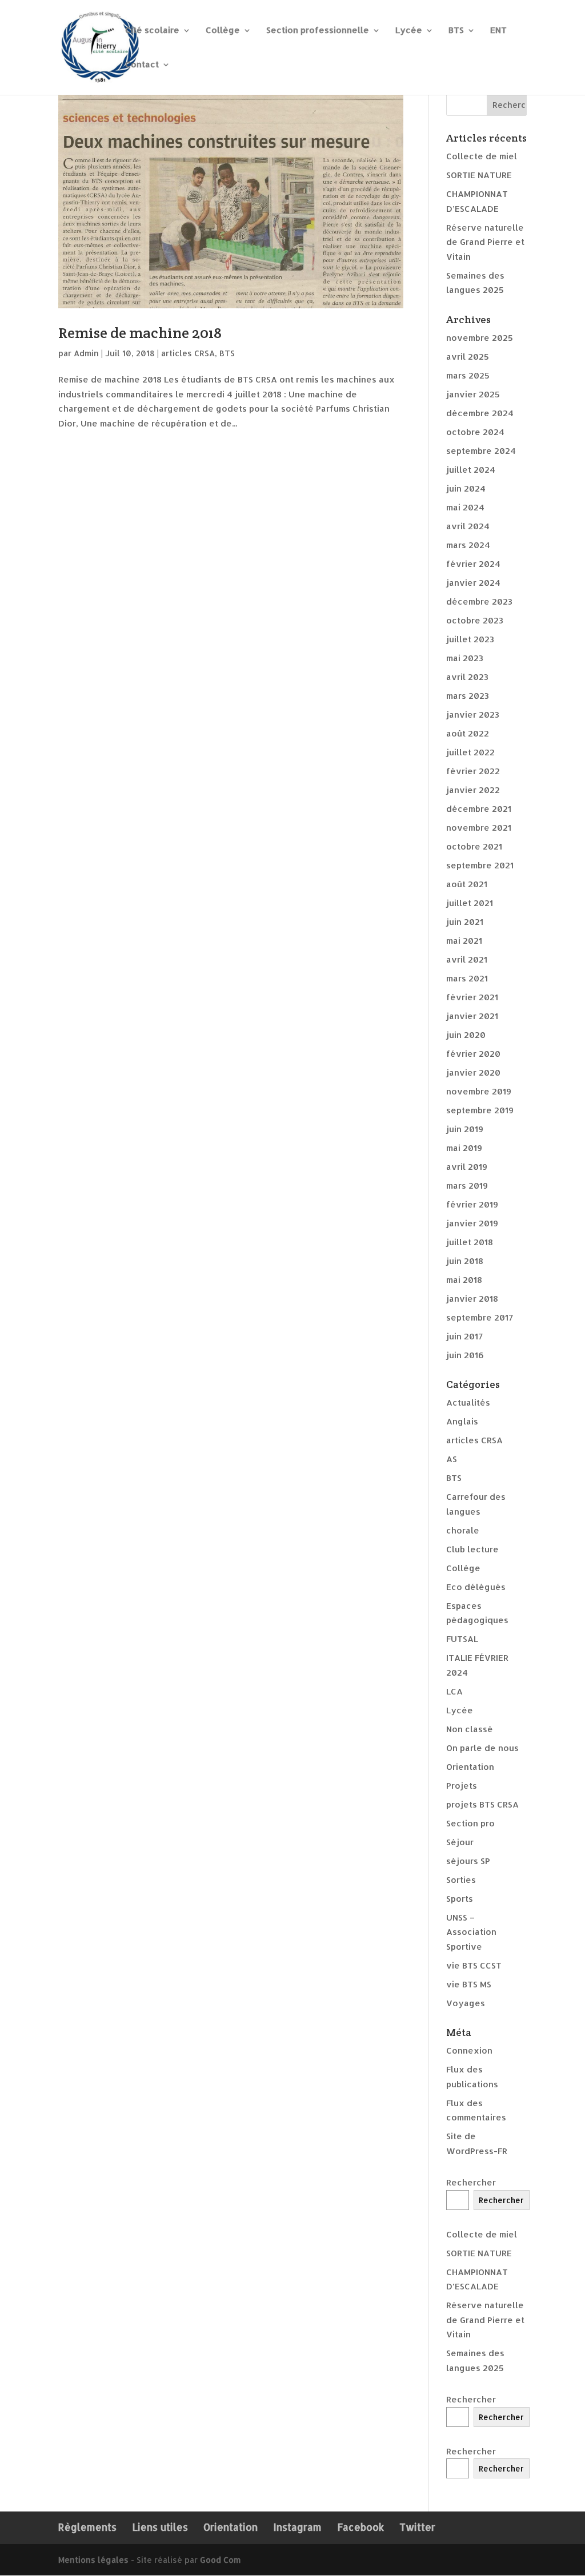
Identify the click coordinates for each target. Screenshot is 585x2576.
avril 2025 (468, 357)
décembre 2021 (479, 809)
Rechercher (471, 2182)
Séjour (460, 1842)
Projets (462, 1786)
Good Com (220, 2560)
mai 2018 (464, 1280)
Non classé (470, 1729)
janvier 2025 (473, 394)
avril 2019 (467, 1167)
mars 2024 (468, 545)
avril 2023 (467, 677)
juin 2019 (465, 1129)
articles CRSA (188, 353)
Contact (142, 65)
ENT (498, 31)
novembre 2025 (480, 338)
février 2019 (472, 1204)
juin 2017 (464, 1336)
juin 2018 (465, 1261)
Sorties (461, 1880)
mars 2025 (468, 375)
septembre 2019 (480, 1110)
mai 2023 (465, 658)
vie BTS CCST (474, 1965)
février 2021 (472, 997)
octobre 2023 (475, 620)
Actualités (468, 1402)
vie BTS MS (469, 1984)
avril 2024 (468, 526)
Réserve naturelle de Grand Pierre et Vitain (485, 242)
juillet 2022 (470, 752)
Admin (86, 353)
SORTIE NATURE (479, 175)
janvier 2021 (472, 1016)
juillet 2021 (470, 903)
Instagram (297, 2527)
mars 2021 (467, 978)
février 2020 (473, 1054)
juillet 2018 (470, 1242)
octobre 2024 (475, 432)
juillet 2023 (470, 639)
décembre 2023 (479, 601)
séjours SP (468, 1861)
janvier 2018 (472, 1299)
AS (452, 1459)
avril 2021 (467, 959)
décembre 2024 (480, 413)
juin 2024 (466, 488)
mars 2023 (468, 696)
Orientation (470, 1767)
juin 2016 (465, 1355)
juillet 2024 (471, 470)
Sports (460, 1899)
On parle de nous (482, 1748)
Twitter (417, 2527)
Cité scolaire (152, 31)
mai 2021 (464, 941)
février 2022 (473, 771)
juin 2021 (465, 922)
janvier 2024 (473, 583)
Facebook (360, 2527)
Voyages (466, 2003)
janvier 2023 (473, 715)
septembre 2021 (480, 865)
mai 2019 (464, 1148)
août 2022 (468, 733)
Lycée (409, 31)
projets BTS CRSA (482, 1804)
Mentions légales (93, 2560)
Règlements (87, 2527)
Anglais (462, 1421)
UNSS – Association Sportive (471, 1932)
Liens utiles (160, 2527)
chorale (463, 1530)
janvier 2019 (472, 1223)
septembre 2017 (480, 1317)
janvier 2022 (473, 790)
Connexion (469, 2050)
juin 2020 (466, 1035)
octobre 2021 (474, 846)
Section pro (470, 1823)
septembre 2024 (481, 451)
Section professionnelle (318, 31)
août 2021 (467, 884)
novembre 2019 (479, 1091)
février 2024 (473, 564)
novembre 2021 (479, 828)
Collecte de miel (482, 156)
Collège (223, 31)
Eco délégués (476, 1587)
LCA (454, 1691)
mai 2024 (465, 507)
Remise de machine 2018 (140, 333)
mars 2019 (467, 1186)
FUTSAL (462, 1639)
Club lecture (472, 1549)
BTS (456, 31)
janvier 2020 (473, 1072)
